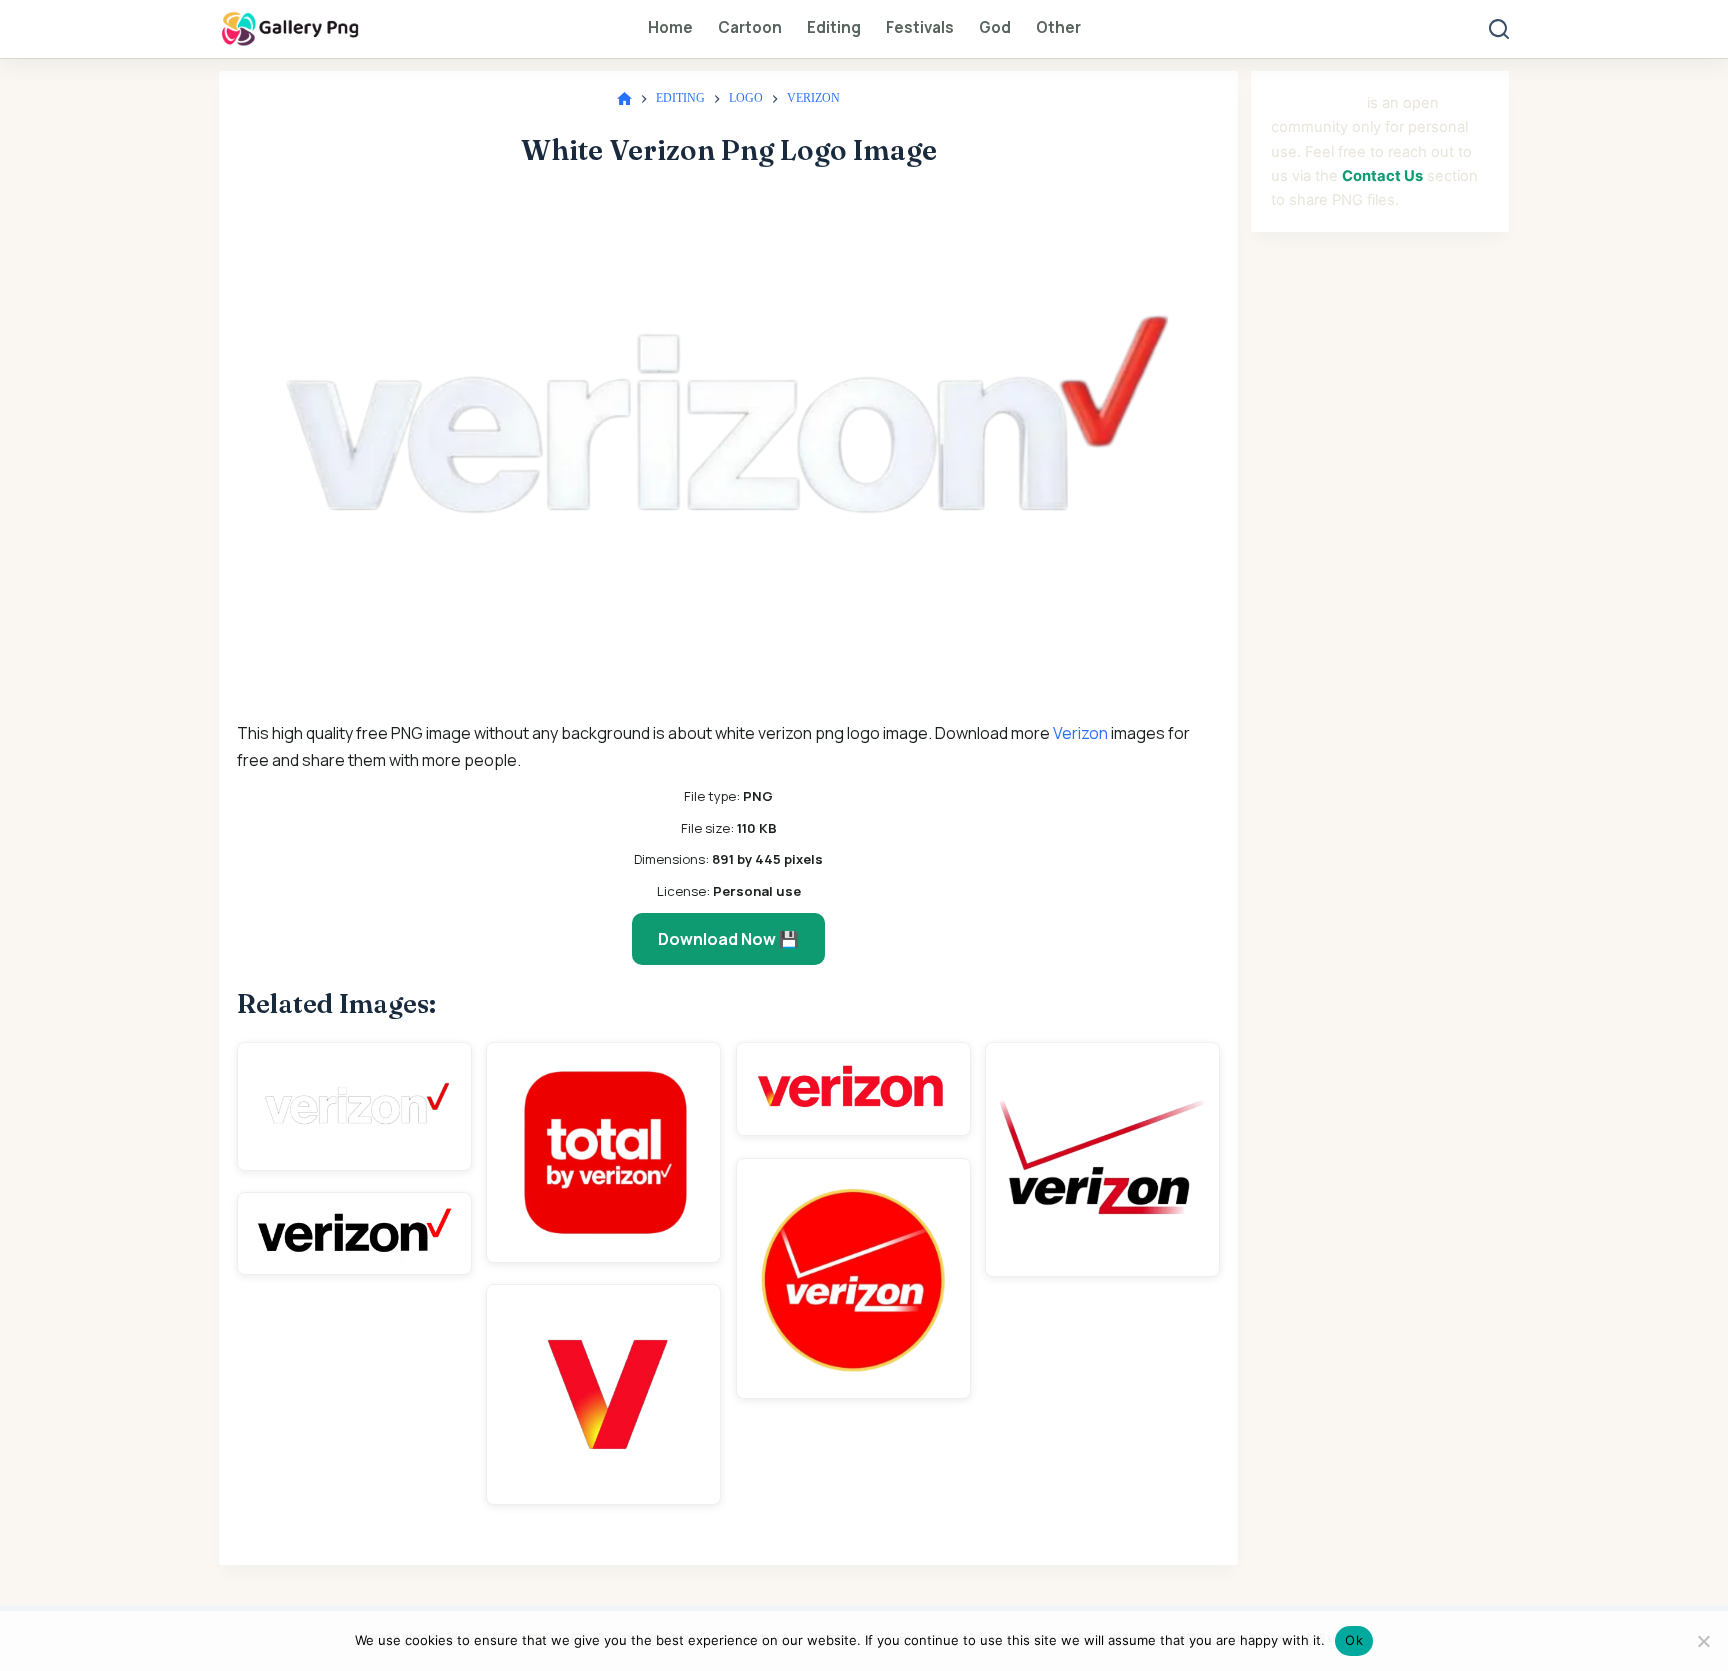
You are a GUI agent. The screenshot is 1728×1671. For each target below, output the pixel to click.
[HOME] (624, 99)
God (995, 27)
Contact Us (1382, 176)
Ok (1354, 1640)
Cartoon (750, 27)
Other (1058, 27)
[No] (1703, 1641)
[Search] (1499, 29)
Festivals (920, 27)
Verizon (1080, 733)
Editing (834, 27)
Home (670, 27)
